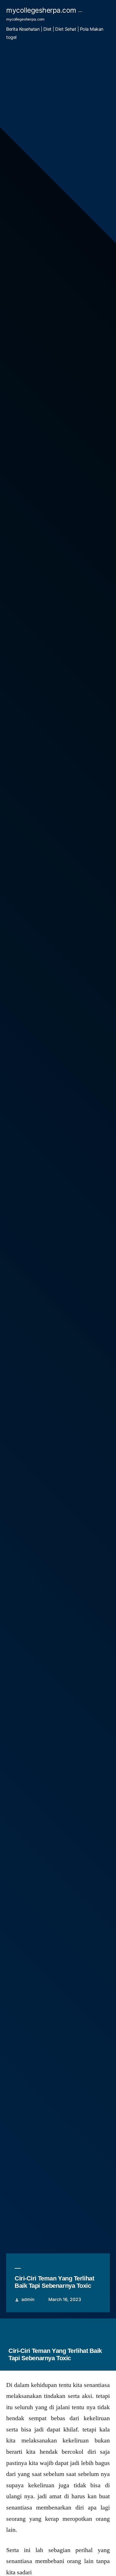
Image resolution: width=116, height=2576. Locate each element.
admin (28, 2299)
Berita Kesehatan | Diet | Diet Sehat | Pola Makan (55, 29)
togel (11, 37)
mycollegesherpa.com (41, 10)
